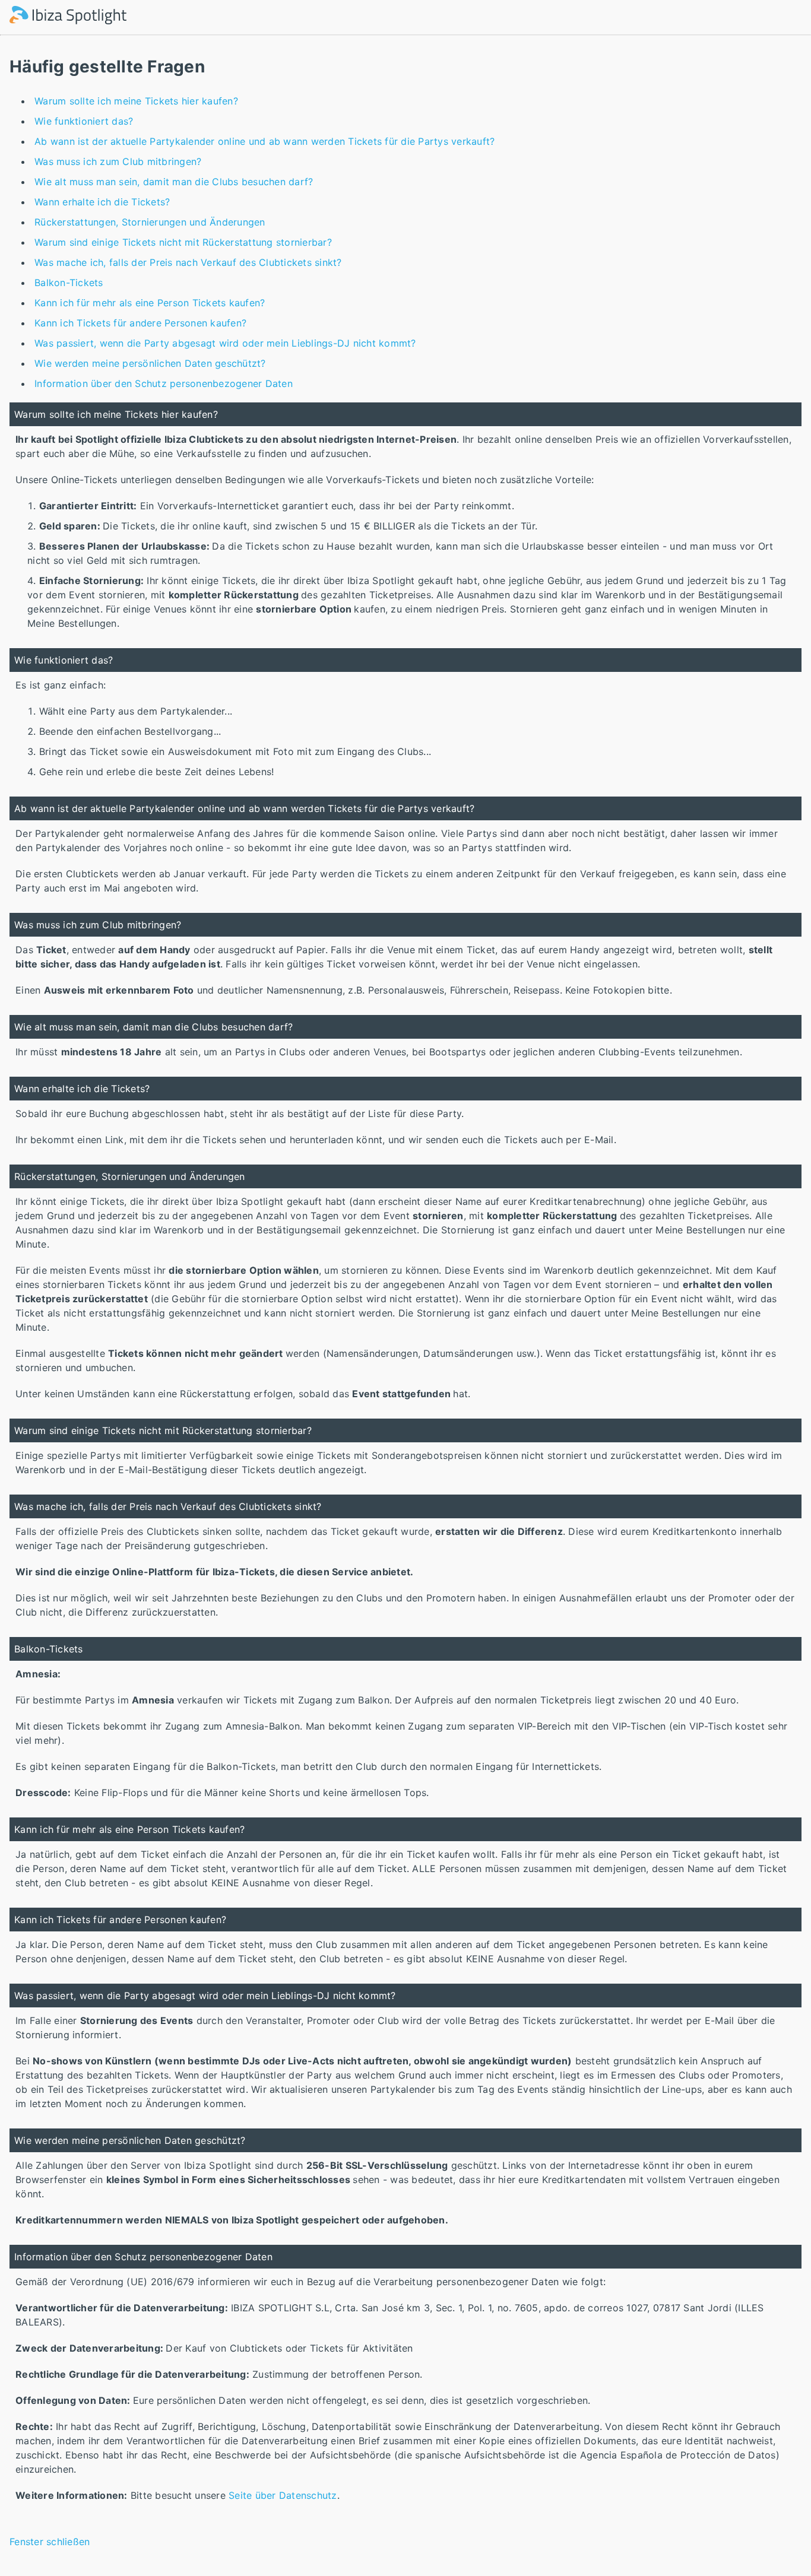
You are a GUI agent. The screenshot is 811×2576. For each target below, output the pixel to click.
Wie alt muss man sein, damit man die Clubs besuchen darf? (174, 182)
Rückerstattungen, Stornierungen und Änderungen (150, 222)
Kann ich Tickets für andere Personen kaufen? (140, 323)
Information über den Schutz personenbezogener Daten (164, 383)
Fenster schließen (50, 2542)
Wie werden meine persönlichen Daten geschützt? (150, 363)
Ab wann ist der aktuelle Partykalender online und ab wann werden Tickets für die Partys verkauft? (264, 141)
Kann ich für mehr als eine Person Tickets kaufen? (150, 303)
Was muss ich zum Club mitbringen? (118, 161)
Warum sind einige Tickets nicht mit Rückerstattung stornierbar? (183, 242)
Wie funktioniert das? (84, 121)
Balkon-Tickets (69, 283)
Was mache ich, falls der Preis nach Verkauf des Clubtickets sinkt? (188, 262)
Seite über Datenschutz (283, 2495)
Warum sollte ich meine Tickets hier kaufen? (136, 101)
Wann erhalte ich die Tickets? (102, 202)
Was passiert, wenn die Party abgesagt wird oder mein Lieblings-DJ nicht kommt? (225, 343)
